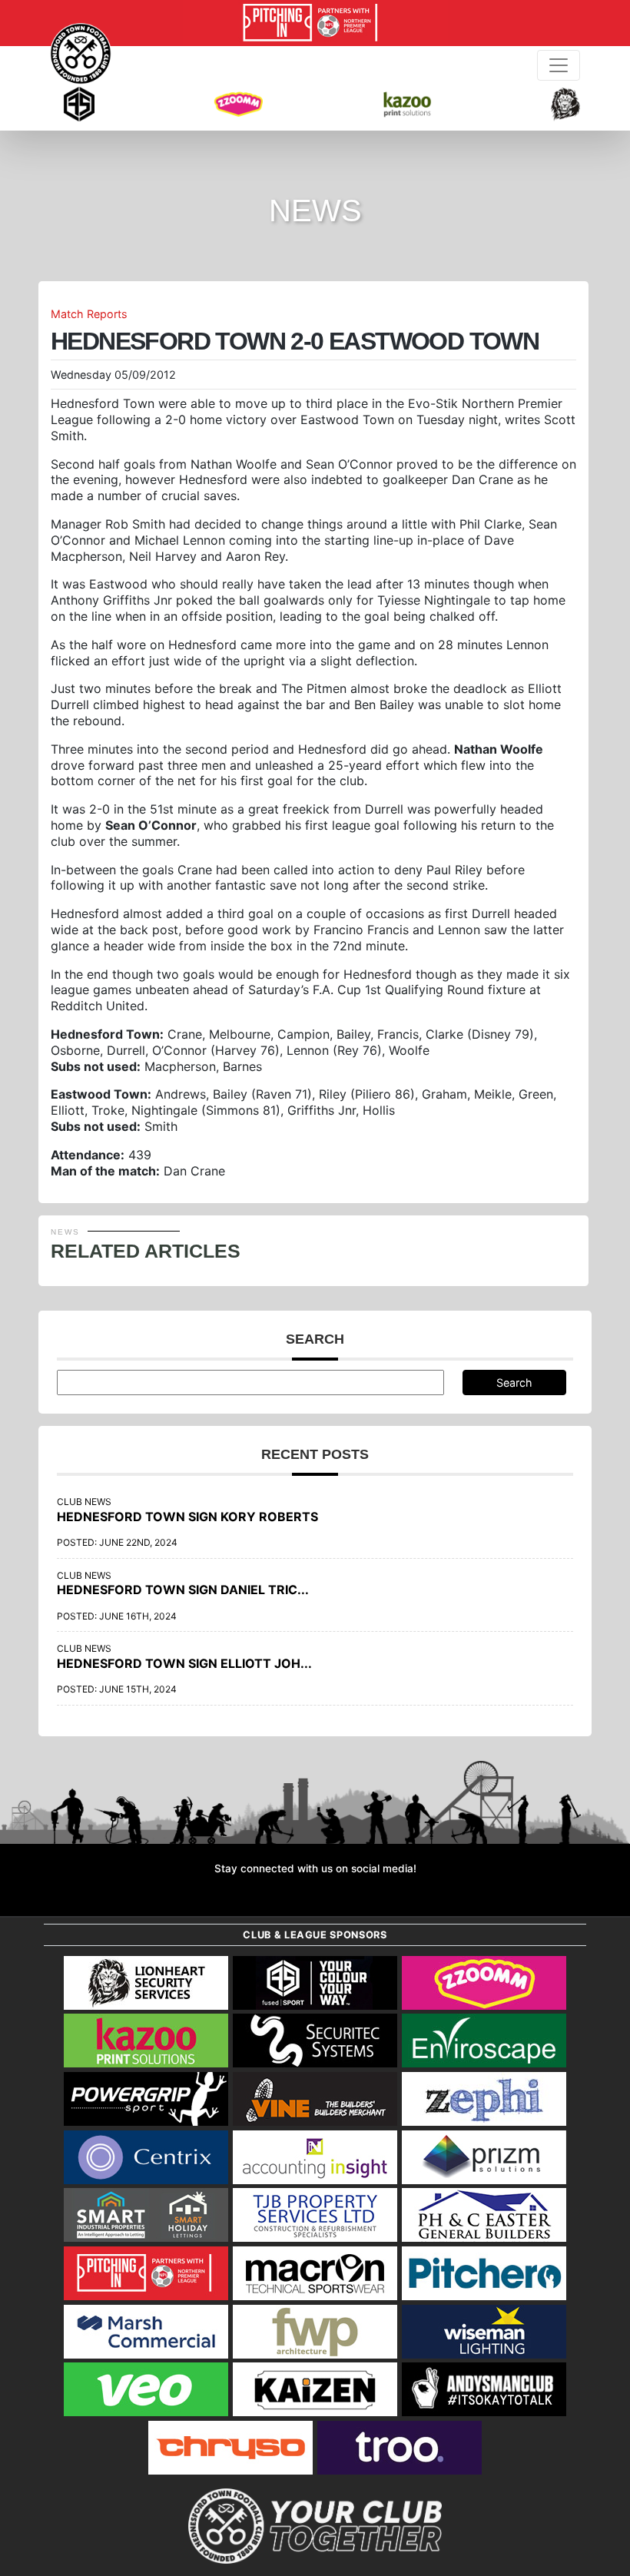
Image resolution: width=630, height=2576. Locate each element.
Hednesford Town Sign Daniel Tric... (183, 1590)
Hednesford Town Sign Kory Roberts (187, 1517)
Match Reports (89, 314)
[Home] (81, 54)
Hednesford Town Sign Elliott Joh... (184, 1663)
